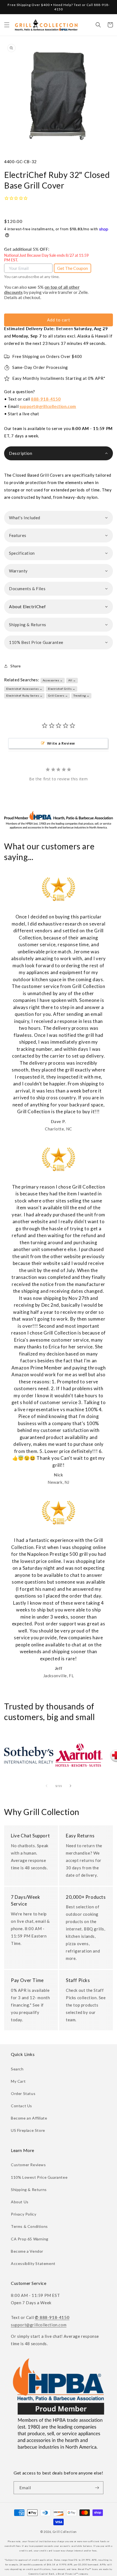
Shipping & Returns (29, 2190)
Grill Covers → (58, 696)
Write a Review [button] (61, 743)
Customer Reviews (28, 2165)
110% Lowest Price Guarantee (39, 2177)
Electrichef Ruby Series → (24, 696)
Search (17, 2069)
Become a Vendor (27, 2251)
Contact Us (21, 2106)
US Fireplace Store (28, 2130)
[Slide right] (70, 1786)
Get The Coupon (73, 268)
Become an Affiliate (29, 2118)
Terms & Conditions (29, 2226)
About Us (20, 2202)
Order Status (23, 2093)
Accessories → (53, 680)
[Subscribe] (97, 2488)
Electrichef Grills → (62, 689)
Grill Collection (65, 2532)
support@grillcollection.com (48, 406)
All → (72, 680)
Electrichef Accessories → (24, 689)
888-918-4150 (46, 399)
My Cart (18, 2081)
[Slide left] (47, 1786)
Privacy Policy (24, 2214)
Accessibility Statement (33, 2263)
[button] (7, 25)
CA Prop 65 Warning (30, 2239)
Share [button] (16, 666)
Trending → (81, 696)
